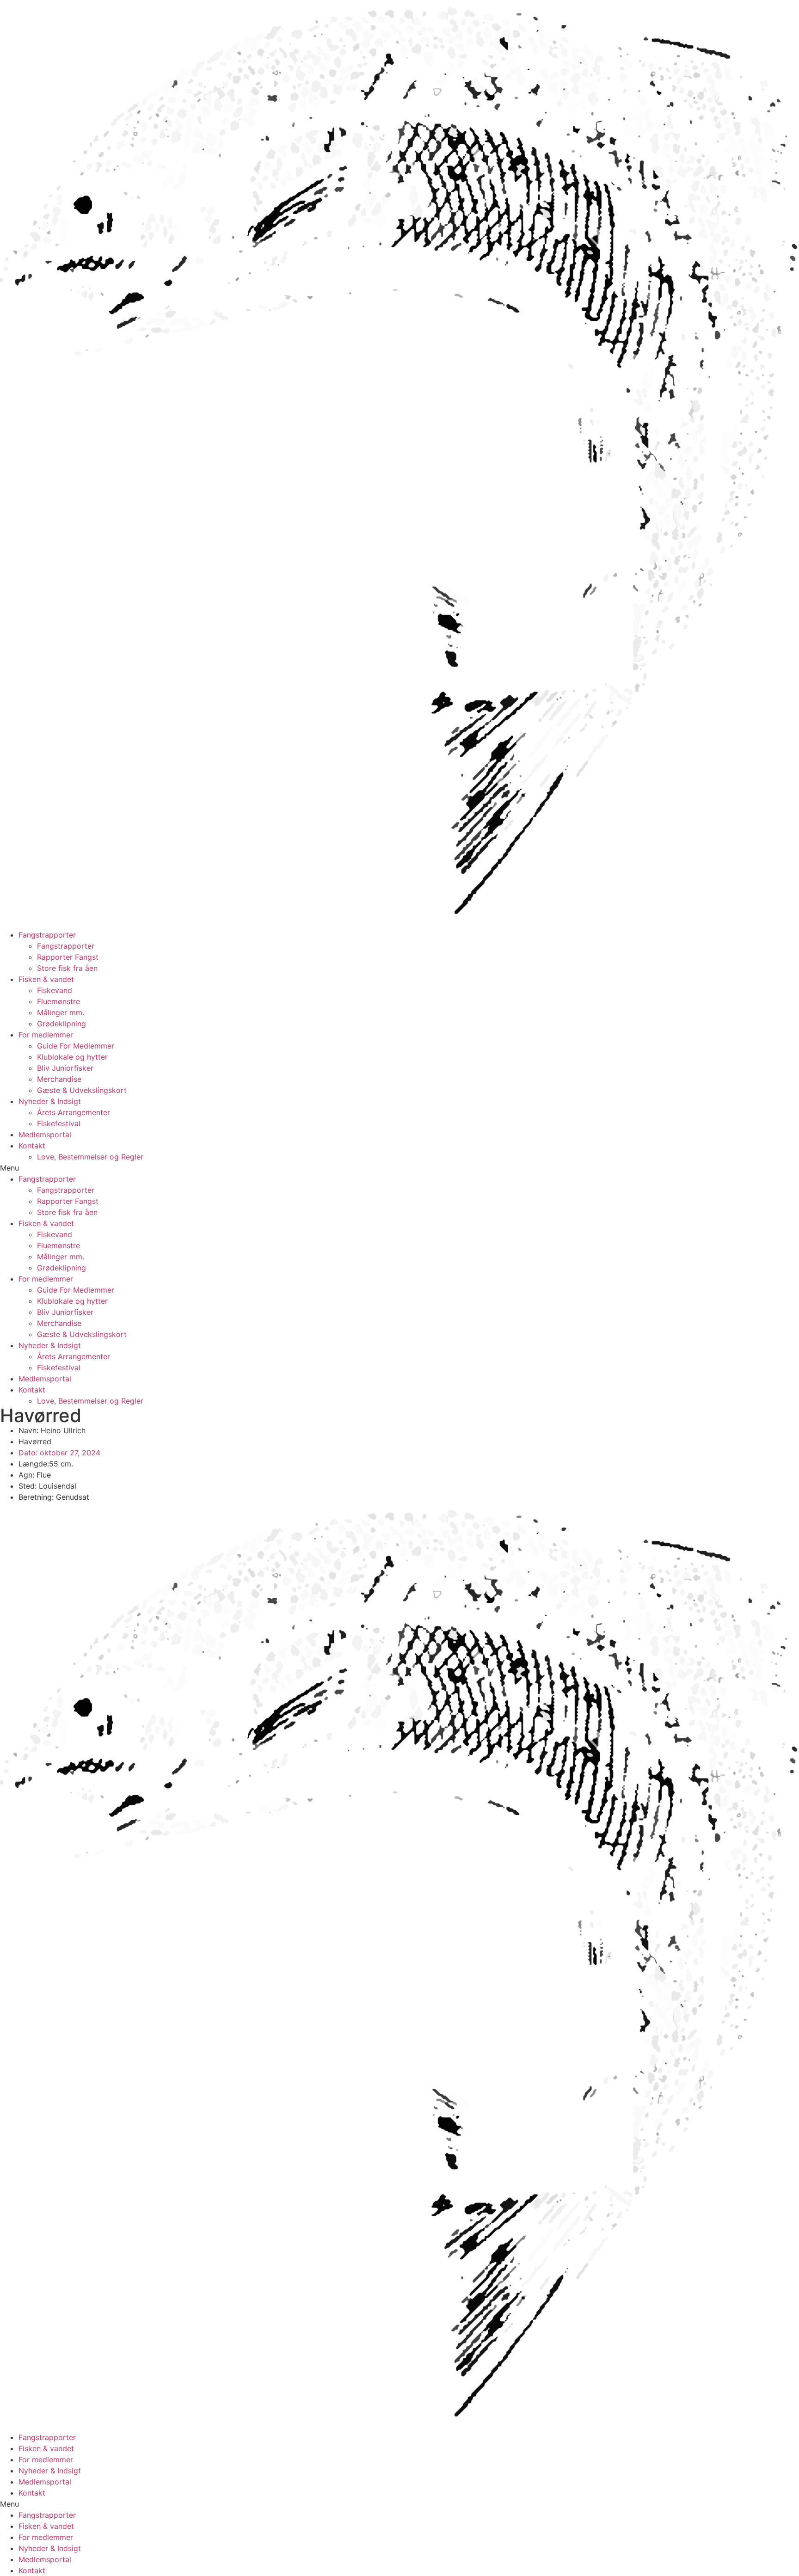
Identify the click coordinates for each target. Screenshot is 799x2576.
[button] (399, 1168)
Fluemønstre (58, 1001)
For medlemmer (46, 1035)
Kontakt (32, 1146)
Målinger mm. (61, 1012)
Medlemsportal (45, 1135)
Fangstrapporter (47, 935)
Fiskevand (55, 990)
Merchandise (59, 1079)
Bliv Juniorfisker (65, 1068)
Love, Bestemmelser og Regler (90, 1157)
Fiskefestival (59, 1123)
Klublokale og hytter (72, 1057)
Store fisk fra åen (67, 968)
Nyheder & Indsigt (50, 1101)
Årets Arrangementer (74, 1112)
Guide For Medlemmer (76, 1046)
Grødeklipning (61, 1024)
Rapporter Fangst (68, 957)
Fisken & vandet (46, 979)
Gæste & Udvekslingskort (82, 1090)
